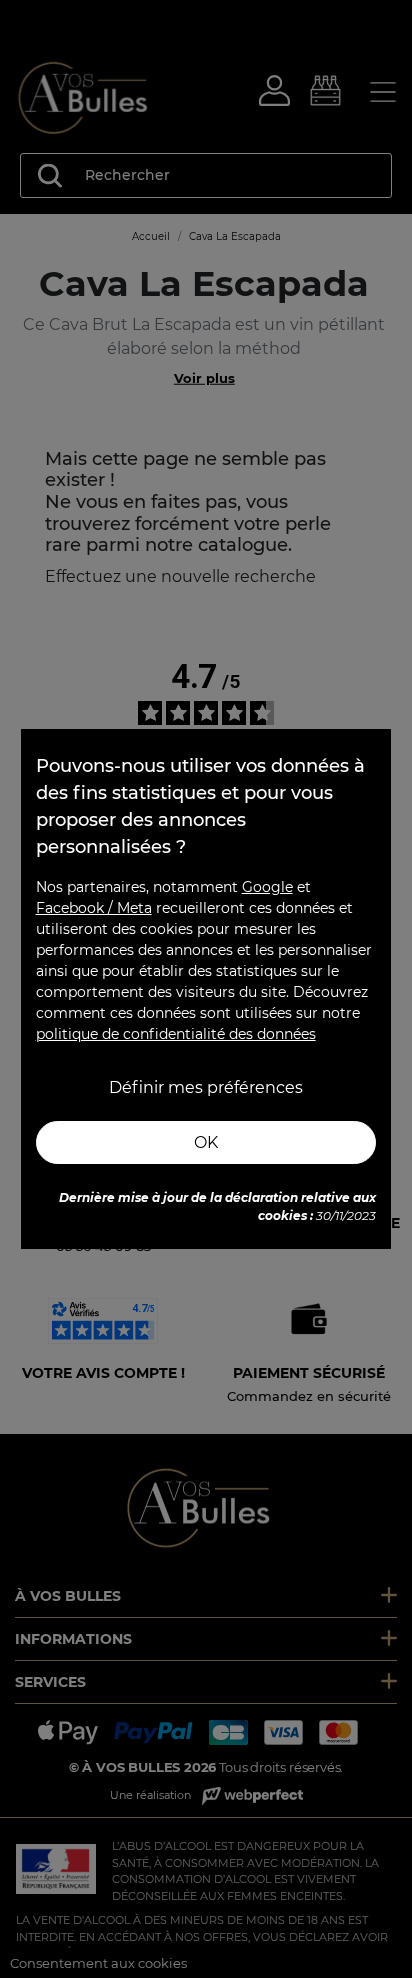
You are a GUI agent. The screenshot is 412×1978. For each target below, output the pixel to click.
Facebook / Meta (94, 908)
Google (267, 887)
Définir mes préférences (206, 1087)
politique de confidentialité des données (176, 1034)
